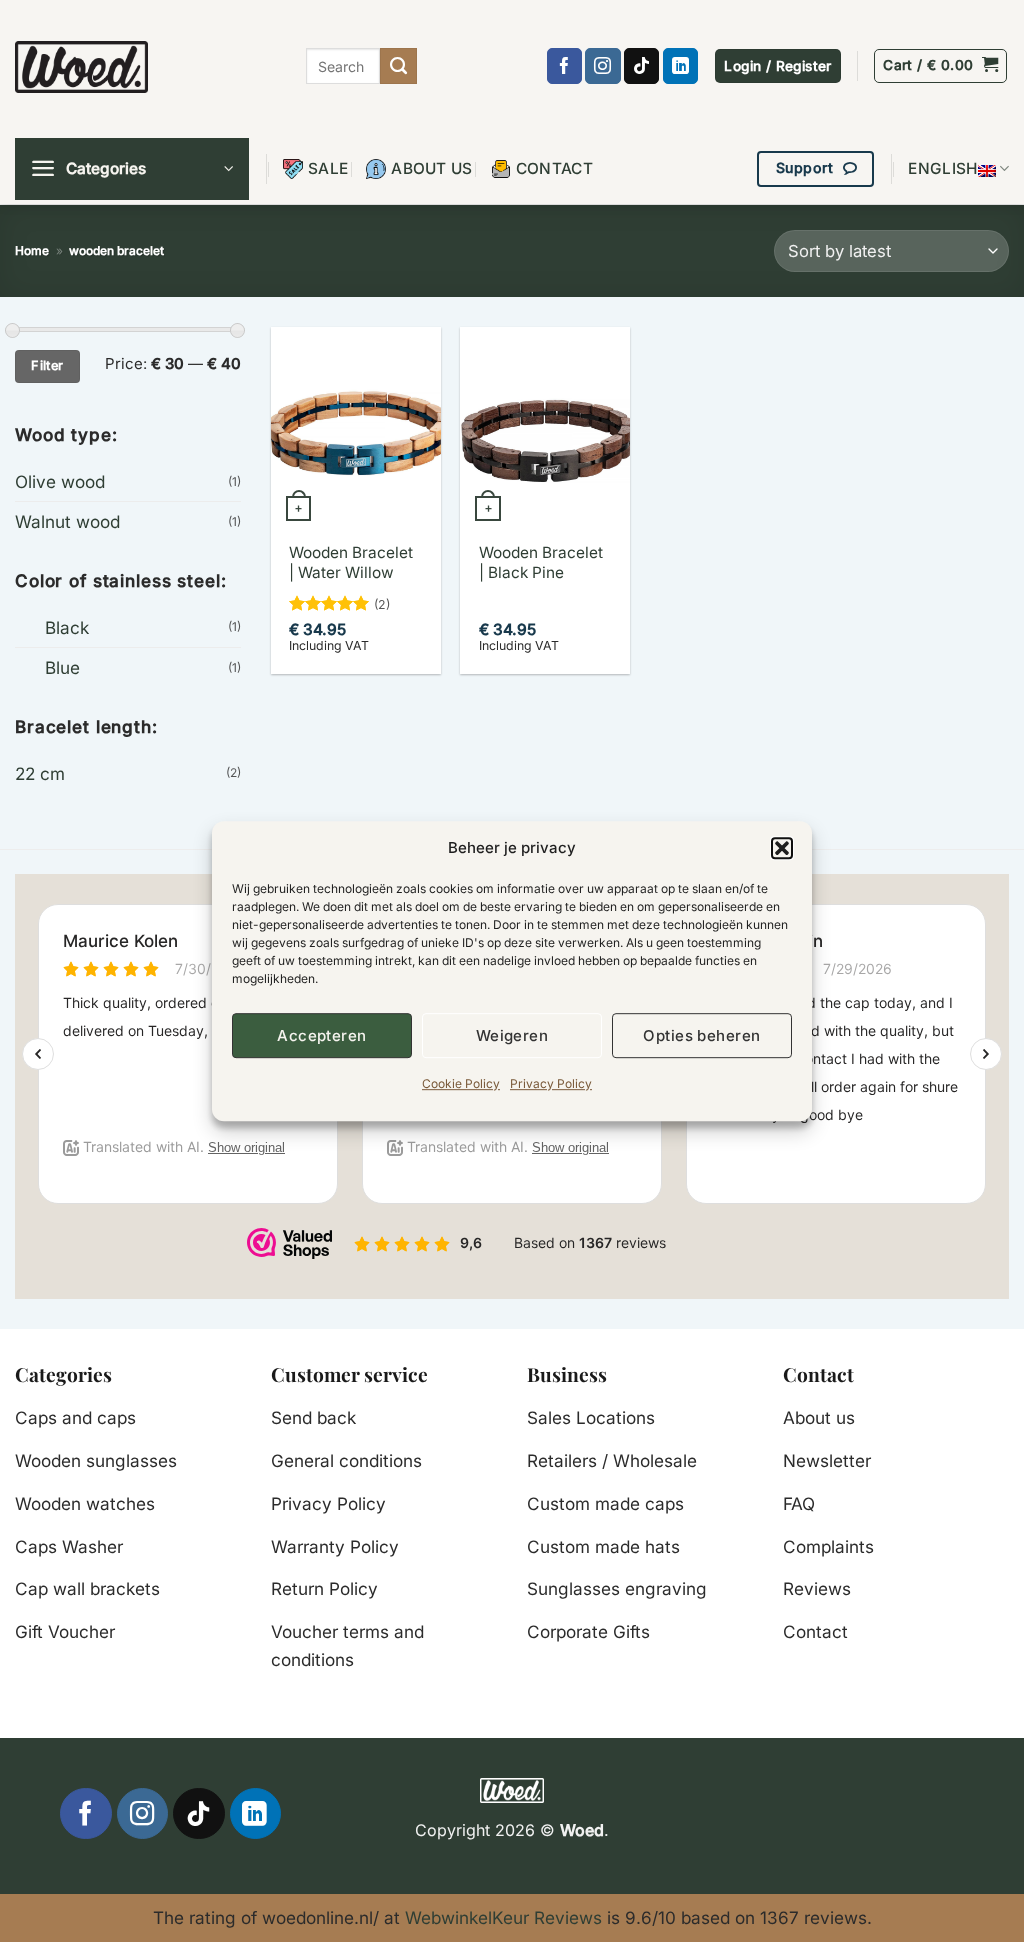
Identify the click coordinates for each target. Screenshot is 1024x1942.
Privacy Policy (551, 1083)
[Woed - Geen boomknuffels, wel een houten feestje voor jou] (81, 66)
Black (67, 627)
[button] (782, 848)
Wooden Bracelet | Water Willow (351, 562)
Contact (554, 168)
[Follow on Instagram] (602, 66)
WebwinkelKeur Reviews (503, 1917)
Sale (328, 168)
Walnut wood (67, 521)
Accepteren (322, 1035)
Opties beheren (701, 1035)
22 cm (40, 773)
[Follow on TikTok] (641, 66)
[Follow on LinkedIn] (680, 66)
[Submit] (398, 66)
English (942, 168)
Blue (62, 667)
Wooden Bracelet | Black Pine (541, 562)
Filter (47, 365)
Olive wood (60, 481)
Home (32, 250)
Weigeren (512, 1035)
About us (431, 168)
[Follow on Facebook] (564, 66)
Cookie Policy (461, 1083)
